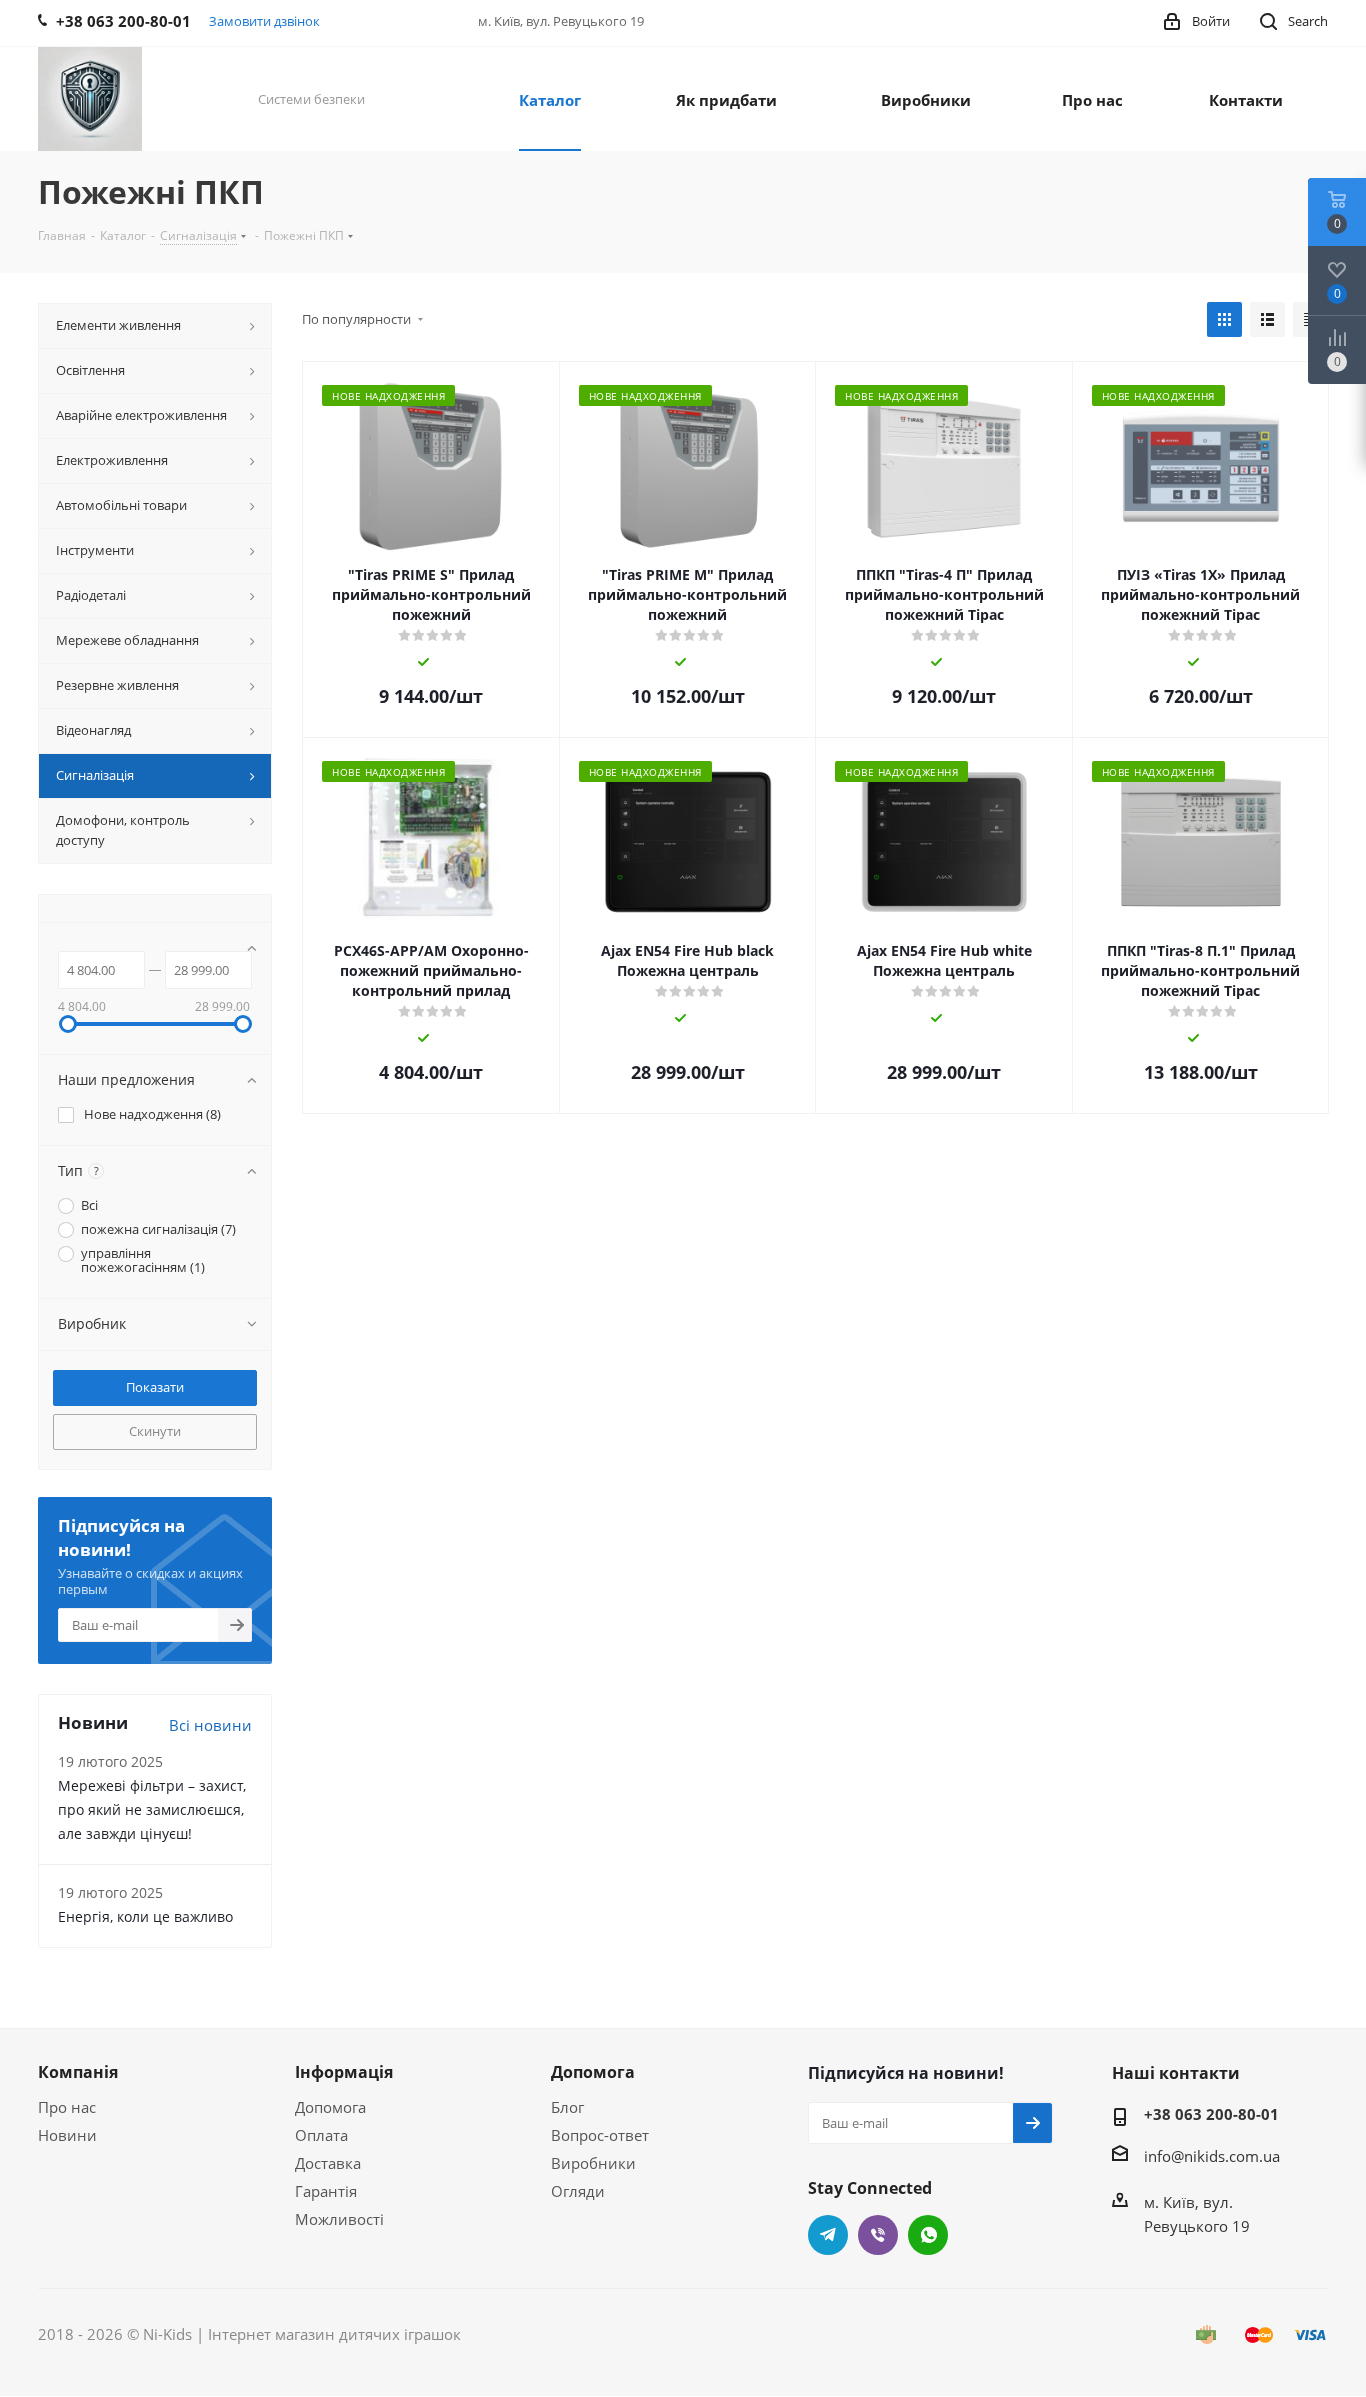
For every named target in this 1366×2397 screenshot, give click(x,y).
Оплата (321, 2135)
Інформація (344, 2072)
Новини (67, 2135)
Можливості (339, 2219)
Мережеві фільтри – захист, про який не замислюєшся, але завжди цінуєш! (152, 1809)
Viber (878, 2235)
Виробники (593, 2163)
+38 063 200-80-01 (1211, 2114)
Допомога (330, 2107)
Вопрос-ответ (600, 2135)
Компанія (78, 2072)
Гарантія (326, 2191)
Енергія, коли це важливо (145, 1916)
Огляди (578, 2191)
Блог (567, 2107)
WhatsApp (928, 2235)
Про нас (67, 2107)
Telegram (828, 2235)
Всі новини (210, 1725)
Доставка (328, 2163)
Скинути (155, 1431)
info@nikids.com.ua (1212, 2156)
